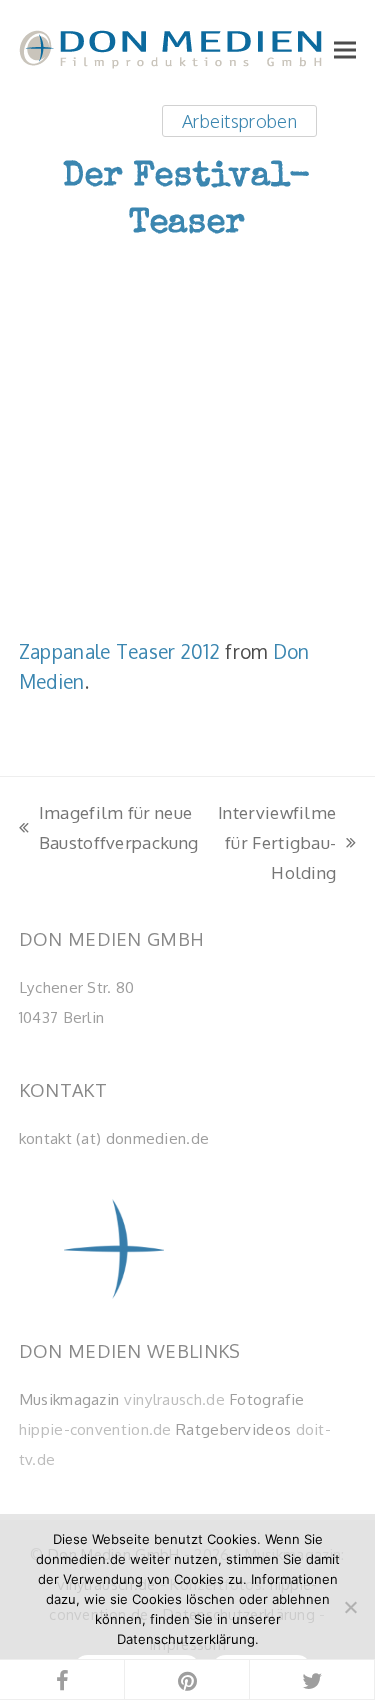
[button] (345, 49)
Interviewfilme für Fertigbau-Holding (277, 844)
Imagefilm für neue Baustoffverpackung (108, 829)
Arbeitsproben (239, 120)
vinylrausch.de (174, 1399)
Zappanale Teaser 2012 (119, 651)
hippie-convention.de (95, 1429)
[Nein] (350, 1607)
